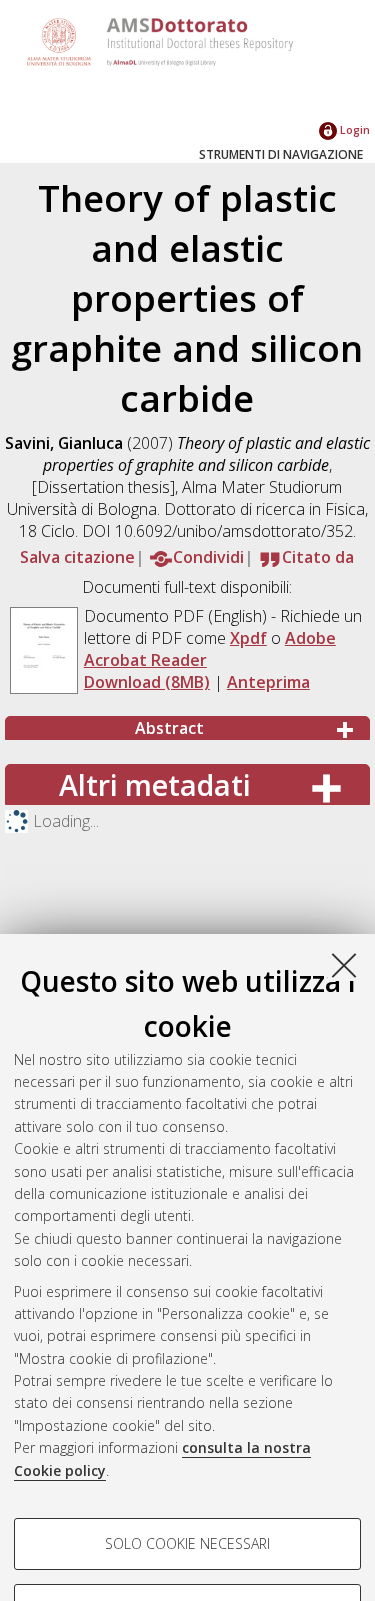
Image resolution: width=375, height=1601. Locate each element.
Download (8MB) (147, 682)
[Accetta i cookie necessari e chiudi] (344, 965)
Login (353, 129)
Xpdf (248, 638)
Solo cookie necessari (187, 1543)
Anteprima (268, 682)
